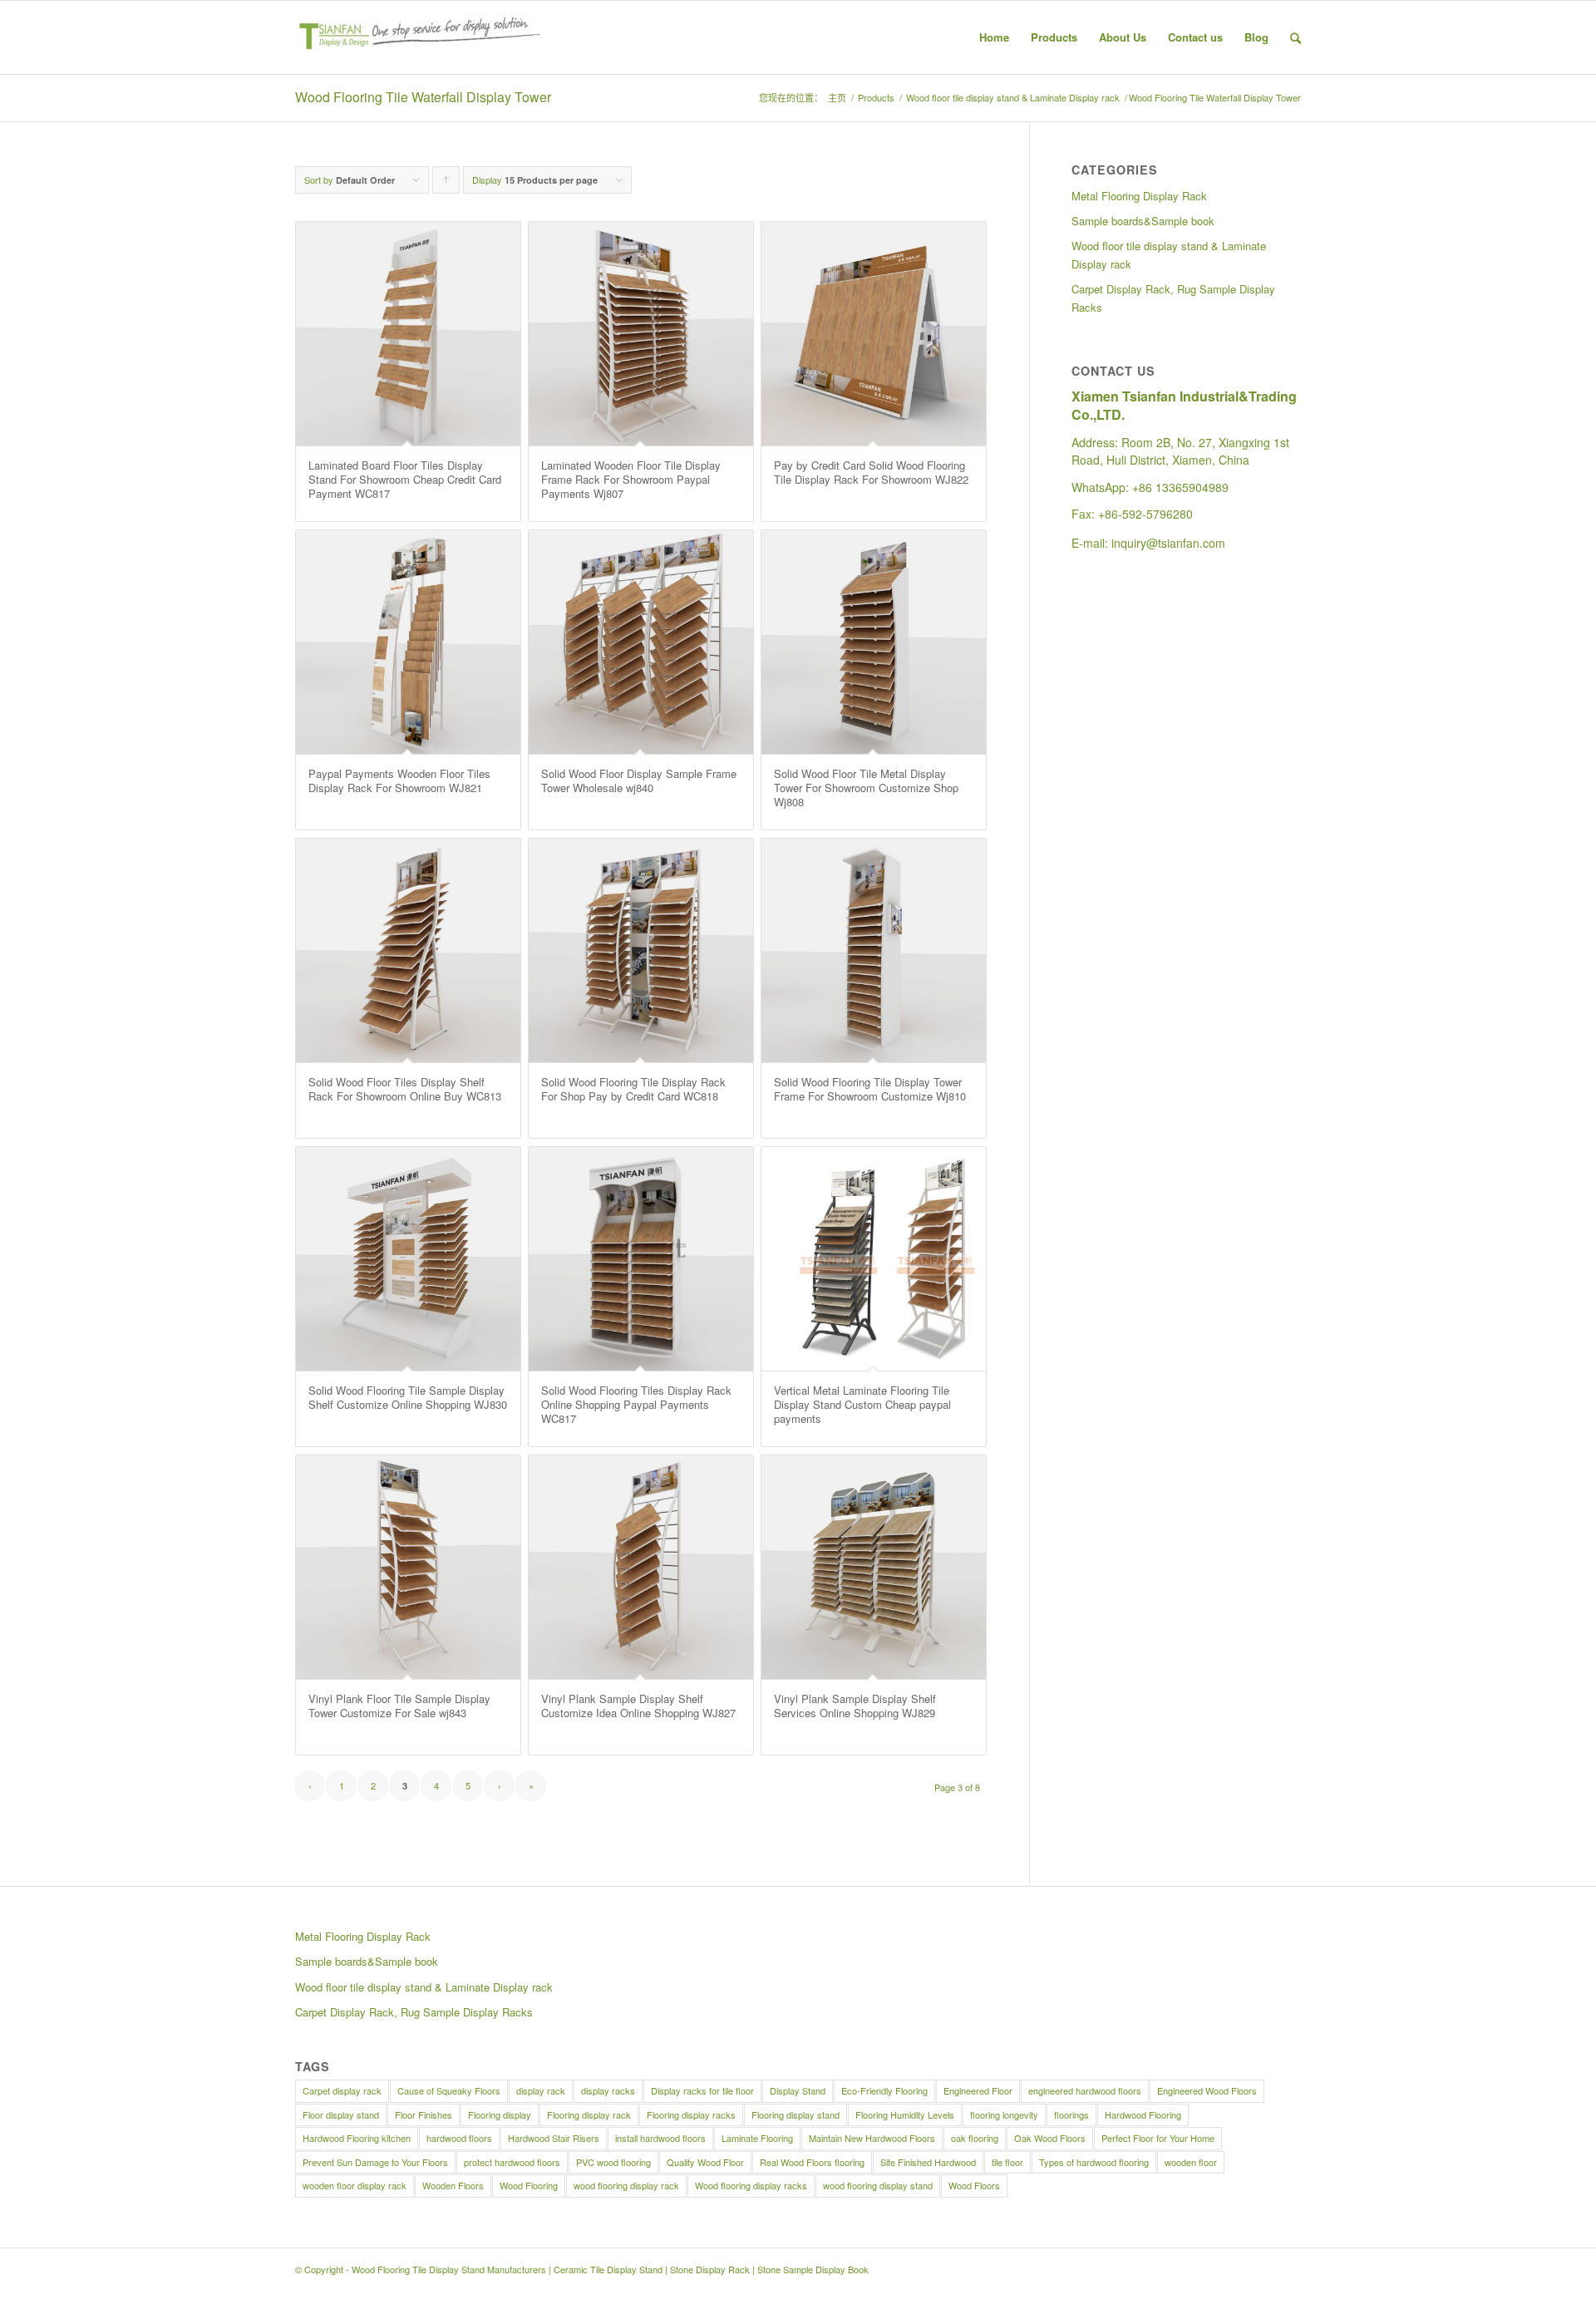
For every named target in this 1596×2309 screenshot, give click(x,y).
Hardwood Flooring (1143, 2115)
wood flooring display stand (878, 2185)
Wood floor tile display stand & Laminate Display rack (1013, 98)
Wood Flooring (529, 2185)
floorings (1071, 2115)
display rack (541, 2090)
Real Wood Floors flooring (812, 2162)
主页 (837, 98)
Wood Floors (974, 2185)
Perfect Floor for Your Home (1158, 2138)
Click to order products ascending (446, 183)
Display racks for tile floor (702, 2090)
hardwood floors (459, 2138)
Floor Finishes (424, 2115)
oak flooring (975, 2138)
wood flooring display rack (626, 2185)
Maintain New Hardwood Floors (872, 2138)
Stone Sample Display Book (813, 2269)
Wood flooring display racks (751, 2185)
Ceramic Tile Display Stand (608, 2269)
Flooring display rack (589, 2115)
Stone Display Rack (710, 2269)
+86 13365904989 (1180, 487)
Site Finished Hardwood (928, 2162)
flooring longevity (1004, 2115)
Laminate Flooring (757, 2138)
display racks (608, 2090)
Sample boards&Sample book (1143, 221)
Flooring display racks (691, 2115)
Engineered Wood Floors (1207, 2090)
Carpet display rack (342, 2090)
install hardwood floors (660, 2138)
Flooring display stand (796, 2115)
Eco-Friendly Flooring (884, 2090)
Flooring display (500, 2115)
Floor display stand (341, 2115)
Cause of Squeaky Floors (449, 2090)
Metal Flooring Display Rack (1139, 196)
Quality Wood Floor (705, 2162)
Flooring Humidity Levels (905, 2115)
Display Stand (798, 2090)
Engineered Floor (978, 2090)
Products (876, 98)
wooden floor (1191, 2162)
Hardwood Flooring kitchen (357, 2138)
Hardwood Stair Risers (554, 2138)
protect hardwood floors (512, 2162)
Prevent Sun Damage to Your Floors (375, 2162)
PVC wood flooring (613, 2162)
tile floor (1007, 2162)
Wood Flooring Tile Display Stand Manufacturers (449, 2269)
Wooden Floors (453, 2185)
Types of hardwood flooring (1094, 2162)
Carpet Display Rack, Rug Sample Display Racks (1173, 298)
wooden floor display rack (355, 2185)
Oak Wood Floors (1050, 2138)
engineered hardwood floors (1085, 2090)
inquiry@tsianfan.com (1168, 543)
